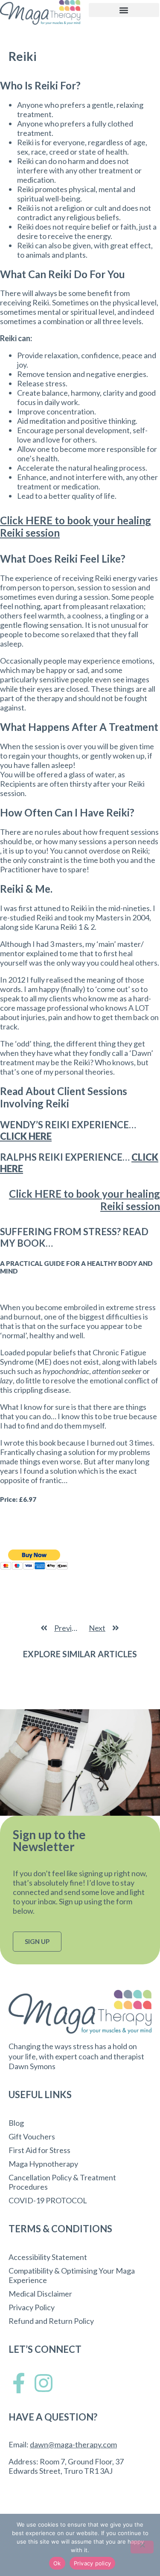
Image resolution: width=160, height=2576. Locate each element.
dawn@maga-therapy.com (73, 2444)
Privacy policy (93, 2563)
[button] (124, 10)
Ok (57, 2563)
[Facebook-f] (19, 2383)
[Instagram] (44, 2383)
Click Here (26, 1136)
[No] (142, 2547)
